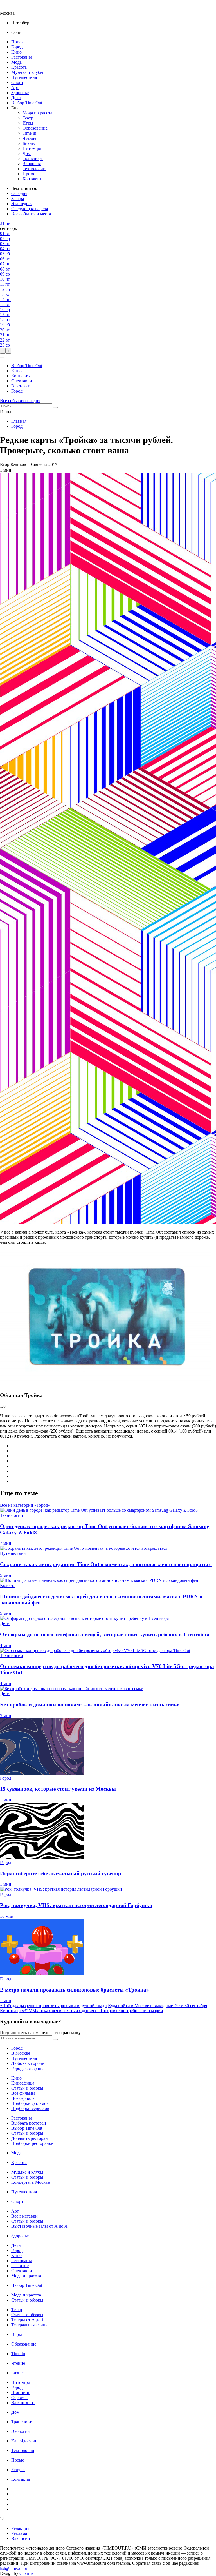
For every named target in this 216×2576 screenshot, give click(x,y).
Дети (16, 98)
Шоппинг (21, 2392)
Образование (35, 128)
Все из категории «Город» (25, 1505)
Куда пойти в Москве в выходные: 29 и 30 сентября (157, 2006)
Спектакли (22, 381)
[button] (2, 358)
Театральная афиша (30, 2325)
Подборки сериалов (30, 2108)
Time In (29, 133)
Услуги (18, 2470)
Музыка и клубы (27, 72)
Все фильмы (23, 2093)
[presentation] (3, 351)
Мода (16, 62)
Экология (32, 164)
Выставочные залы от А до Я (39, 2226)
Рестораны (22, 57)
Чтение (29, 138)
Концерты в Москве (31, 2182)
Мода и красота (37, 113)
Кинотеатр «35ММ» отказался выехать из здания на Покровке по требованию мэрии (82, 2011)
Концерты (21, 376)
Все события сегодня (20, 401)
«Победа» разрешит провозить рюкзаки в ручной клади (53, 2006)
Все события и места (31, 214)
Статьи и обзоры (27, 2088)
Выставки (21, 386)
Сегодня (19, 193)
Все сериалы (23, 2098)
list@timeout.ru (14, 2568)
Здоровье (20, 93)
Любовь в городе (28, 2063)
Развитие (20, 2266)
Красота (19, 67)
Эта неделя (22, 204)
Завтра (18, 199)
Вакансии (21, 2538)
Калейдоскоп (24, 2441)
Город (17, 47)
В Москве (21, 2053)
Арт (15, 87)
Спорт (17, 82)
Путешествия (24, 77)
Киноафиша (23, 2083)
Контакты (32, 179)
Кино (16, 52)
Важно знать (23, 2403)
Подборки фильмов (30, 2103)
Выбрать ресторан (29, 2123)
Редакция (20, 2528)
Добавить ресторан (30, 2138)
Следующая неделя (30, 209)
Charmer (27, 2573)
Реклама (19, 2533)
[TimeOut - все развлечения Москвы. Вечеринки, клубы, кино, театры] (12, 8)
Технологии (34, 169)
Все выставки (24, 2216)
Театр (28, 118)
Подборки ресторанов (32, 2143)
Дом (27, 153)
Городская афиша (28, 2068)
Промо (29, 174)
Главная (19, 421)
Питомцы (32, 148)
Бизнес (29, 143)
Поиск (17, 42)
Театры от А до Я (28, 2320)
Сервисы (20, 2397)
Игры (28, 123)
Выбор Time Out (27, 103)
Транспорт (33, 158)
